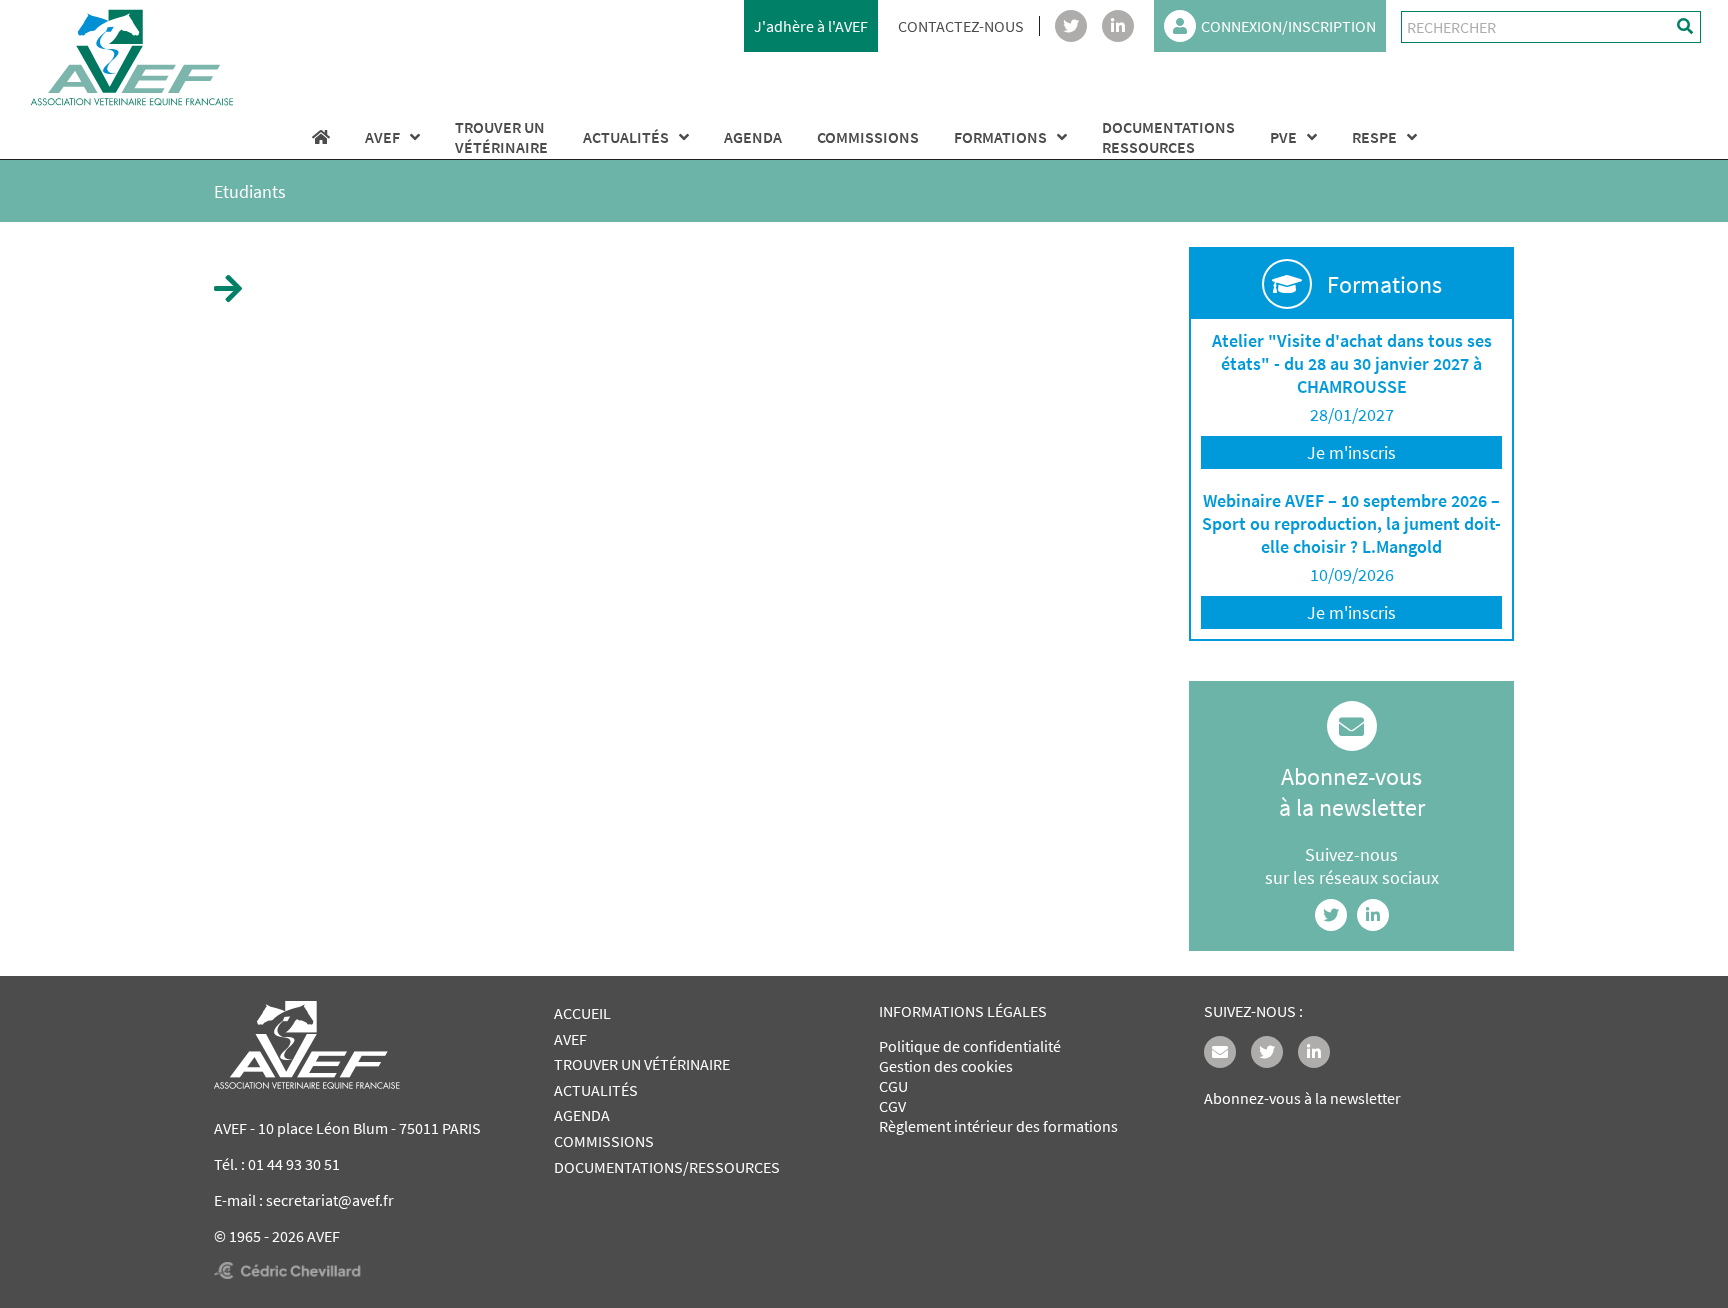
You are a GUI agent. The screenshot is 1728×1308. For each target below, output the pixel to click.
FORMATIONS (1000, 137)
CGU (893, 1086)
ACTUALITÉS (626, 137)
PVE (1283, 137)
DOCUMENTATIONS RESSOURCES (1168, 137)
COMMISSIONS (868, 137)
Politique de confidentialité (970, 1046)
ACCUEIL (582, 1013)
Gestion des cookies (946, 1066)
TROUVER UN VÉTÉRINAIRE (642, 1064)
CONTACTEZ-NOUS (961, 26)
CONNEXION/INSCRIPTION (1288, 26)
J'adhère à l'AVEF (811, 26)
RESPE (1374, 137)
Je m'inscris (1351, 452)
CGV (892, 1106)
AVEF (382, 137)
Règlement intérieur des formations (998, 1126)
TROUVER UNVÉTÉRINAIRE (501, 137)
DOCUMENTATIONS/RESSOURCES (667, 1167)
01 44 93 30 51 (294, 1164)
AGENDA (753, 137)
